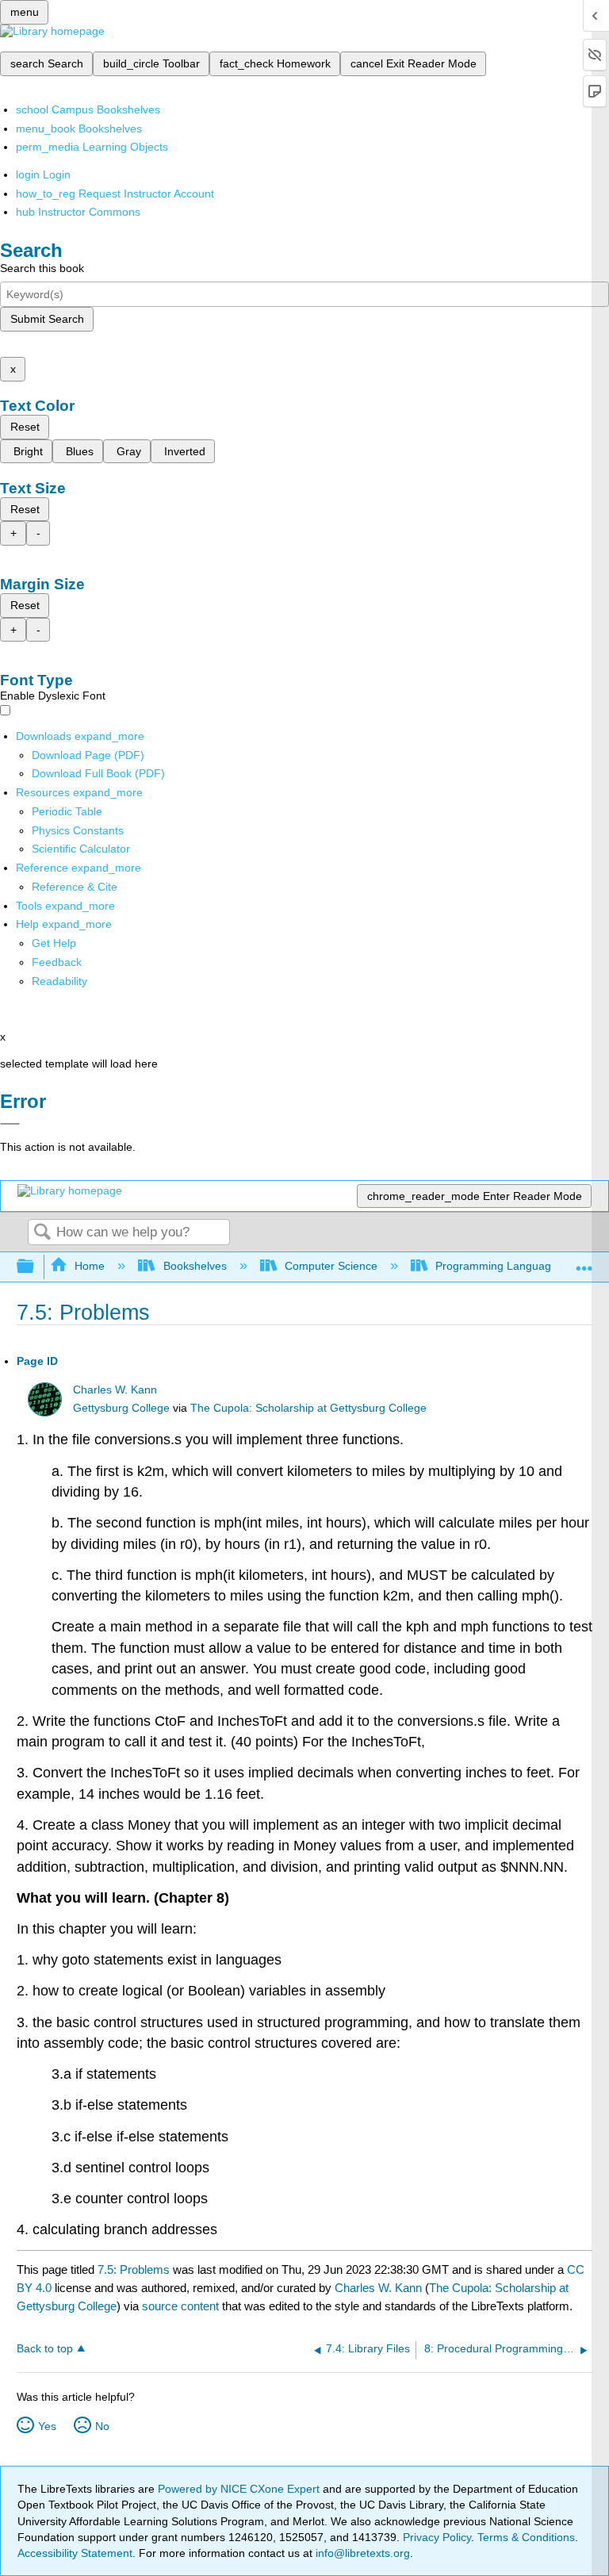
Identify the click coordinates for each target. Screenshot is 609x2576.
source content (180, 2306)
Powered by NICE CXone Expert (240, 2489)
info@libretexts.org (361, 2553)
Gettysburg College (121, 1408)
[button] (57, 962)
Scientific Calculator (81, 849)
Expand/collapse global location (584, 1262)
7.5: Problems (134, 2269)
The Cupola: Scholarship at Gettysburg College (308, 1408)
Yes (47, 2426)
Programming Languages (499, 1266)
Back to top (45, 2349)
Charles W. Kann (115, 1390)
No (102, 2426)
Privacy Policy (437, 2537)
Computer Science (331, 1266)
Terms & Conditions (526, 2537)
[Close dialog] (10, 1124)
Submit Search (47, 319)
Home (90, 1266)
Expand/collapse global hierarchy (36, 1267)
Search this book (42, 268)
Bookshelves (195, 1266)
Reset (25, 427)
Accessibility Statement (75, 2553)
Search (42, 1233)
